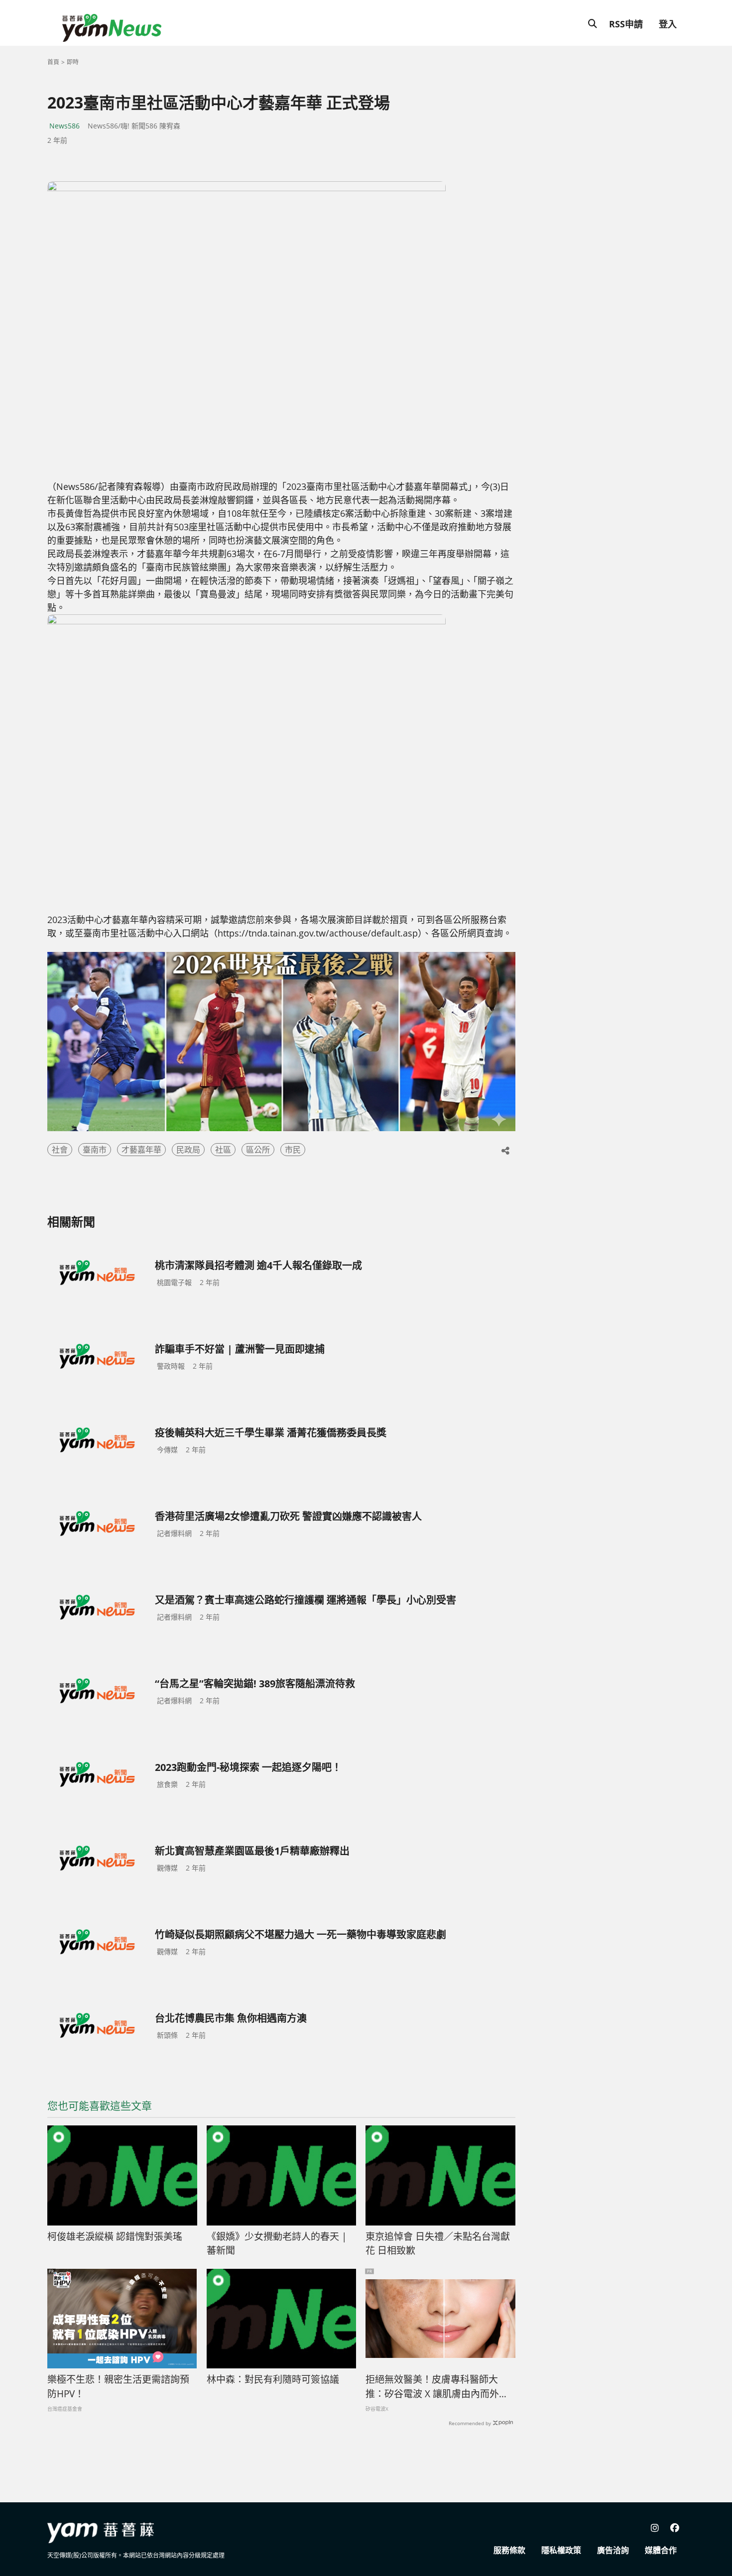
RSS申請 (626, 24)
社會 (60, 1150)
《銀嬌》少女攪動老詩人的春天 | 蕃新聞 (277, 2244)
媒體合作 (661, 2550)
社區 (223, 1150)
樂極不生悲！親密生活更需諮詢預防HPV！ (118, 2387)
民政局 (188, 1150)
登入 (668, 24)
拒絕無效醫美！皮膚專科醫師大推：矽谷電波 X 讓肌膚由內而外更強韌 (437, 2387)
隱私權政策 (561, 2550)
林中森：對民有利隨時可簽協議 (273, 2379)
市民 (293, 1150)
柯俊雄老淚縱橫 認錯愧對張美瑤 (115, 2236)
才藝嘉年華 (141, 1150)
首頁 (53, 62)
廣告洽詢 (613, 2550)
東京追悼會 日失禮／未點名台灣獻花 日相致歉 (438, 2244)
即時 (73, 62)
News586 (64, 126)
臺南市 (95, 1150)
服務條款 (509, 2550)
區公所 (258, 1150)
